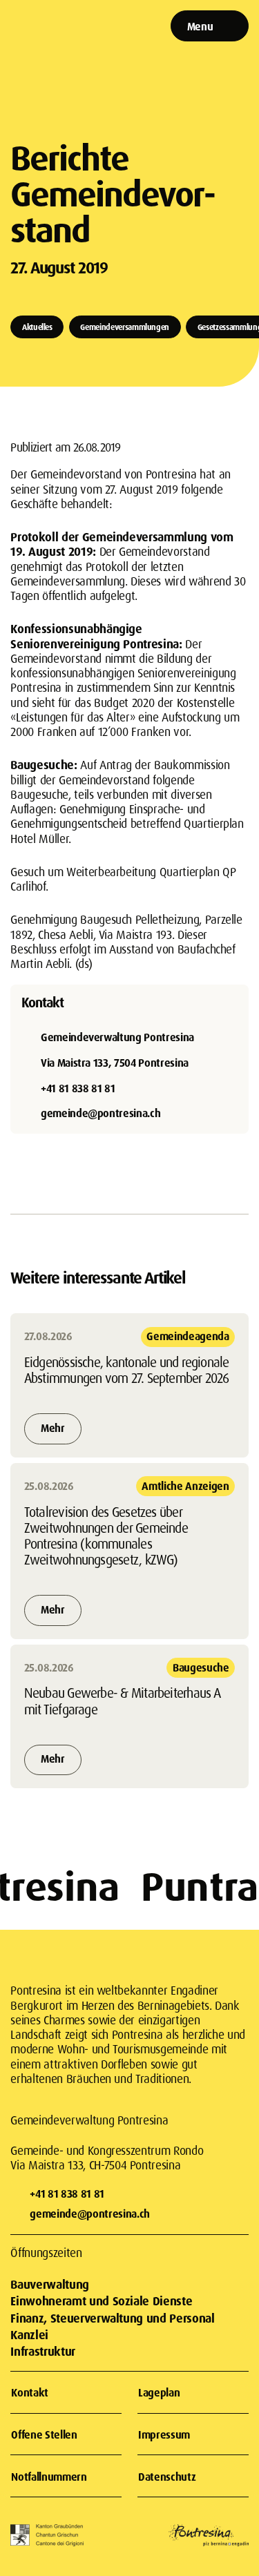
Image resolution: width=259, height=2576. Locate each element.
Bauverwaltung (49, 2284)
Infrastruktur (42, 2351)
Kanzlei (29, 2335)
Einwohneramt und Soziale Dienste (101, 2301)
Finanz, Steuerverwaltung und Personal (112, 2318)
